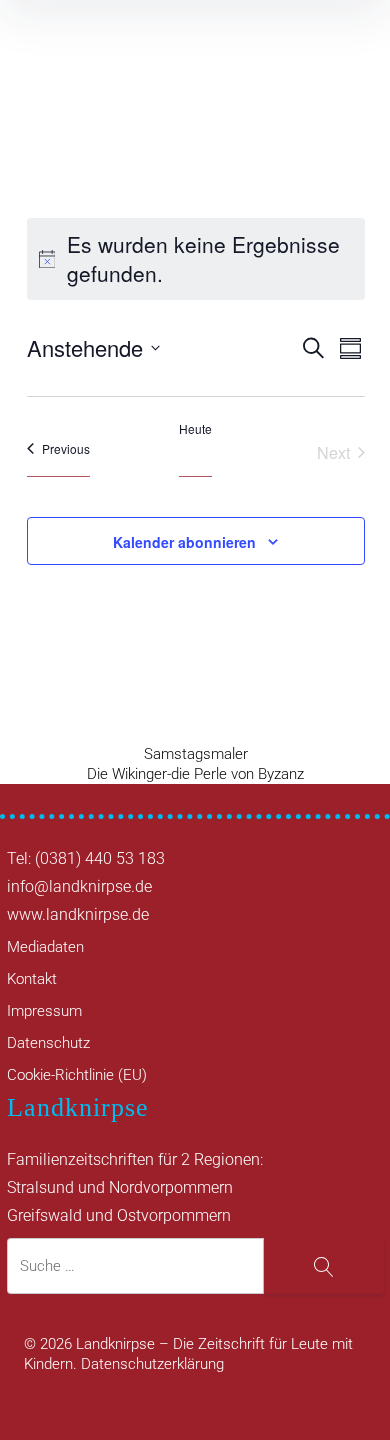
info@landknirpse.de (79, 886)
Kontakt (32, 979)
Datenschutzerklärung (152, 1364)
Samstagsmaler (196, 754)
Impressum (44, 1011)
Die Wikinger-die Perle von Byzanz (195, 774)
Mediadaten (45, 947)
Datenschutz (48, 1043)
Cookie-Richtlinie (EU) (77, 1075)
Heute (195, 429)
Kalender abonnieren (184, 542)
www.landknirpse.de (78, 914)
